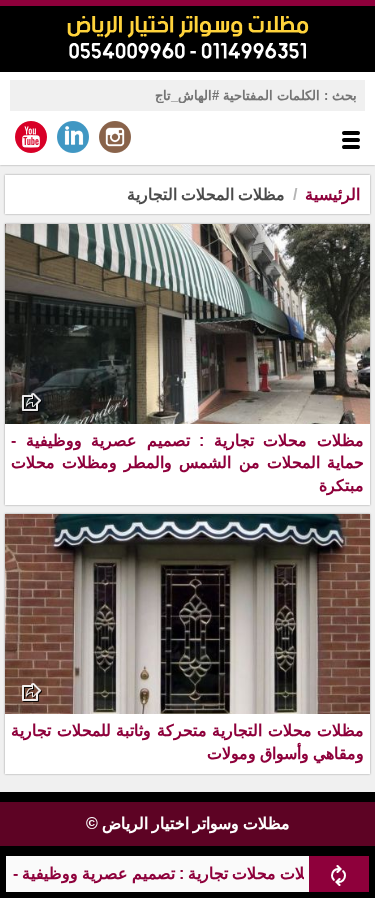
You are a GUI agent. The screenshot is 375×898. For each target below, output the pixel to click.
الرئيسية (332, 194)
